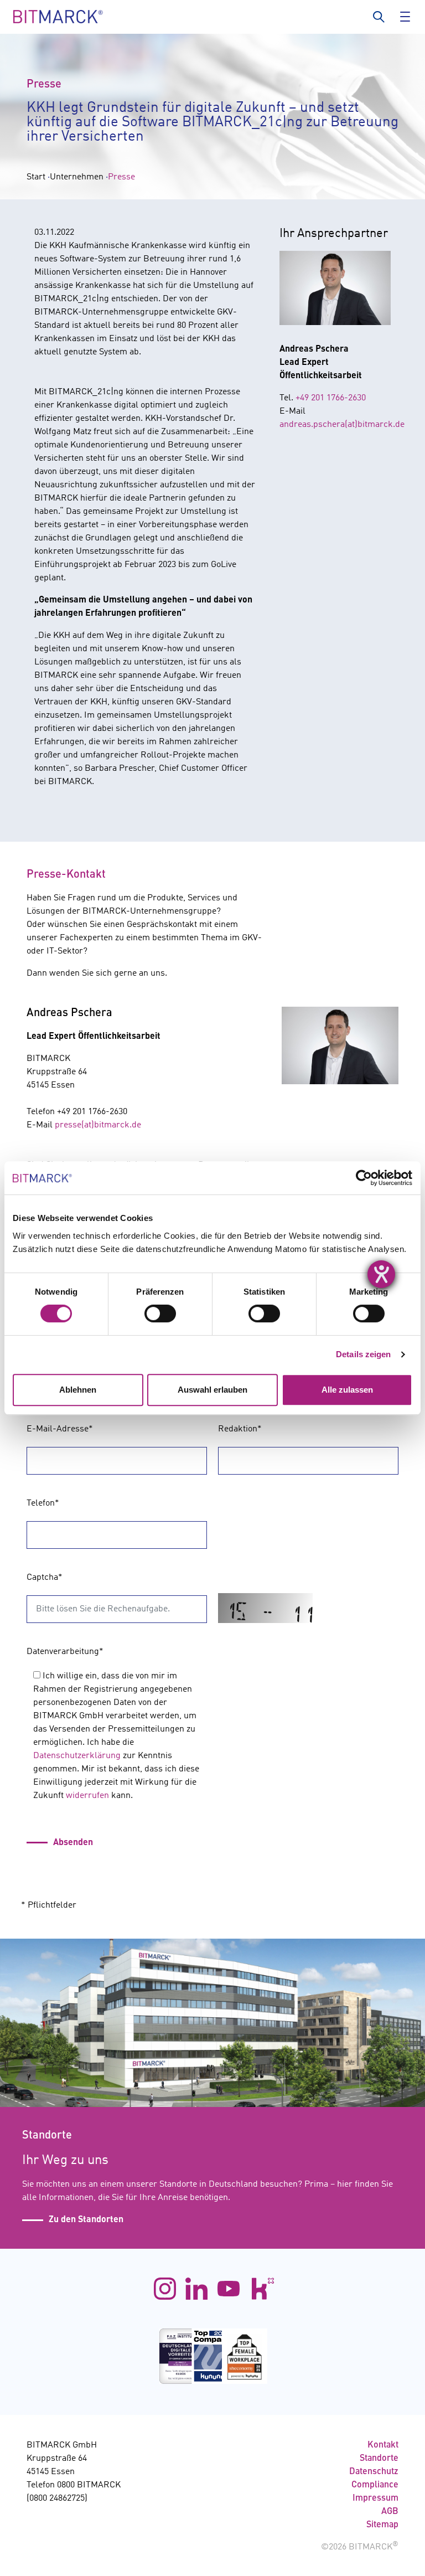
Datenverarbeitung (65, 1652)
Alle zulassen (347, 1390)
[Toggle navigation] (403, 17)
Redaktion (240, 1429)
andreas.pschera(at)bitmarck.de (342, 425)
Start (36, 177)
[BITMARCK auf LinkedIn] (196, 2289)
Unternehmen (77, 177)
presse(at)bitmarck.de (98, 1125)
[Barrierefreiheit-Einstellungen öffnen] (381, 1274)
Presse (121, 177)
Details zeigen (363, 1354)
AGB (390, 2512)
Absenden (73, 1843)
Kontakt (383, 2445)
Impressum (375, 2498)
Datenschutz (374, 2472)
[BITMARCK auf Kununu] (260, 2289)
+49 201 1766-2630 (331, 398)
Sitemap (382, 2525)
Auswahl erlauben (212, 1390)
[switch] (160, 1313)
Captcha (45, 1578)
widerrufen (87, 1796)
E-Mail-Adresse (60, 1429)
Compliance (375, 2485)
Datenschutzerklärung (77, 1756)
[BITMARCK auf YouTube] (229, 2289)
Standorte (379, 2459)
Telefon (43, 1503)
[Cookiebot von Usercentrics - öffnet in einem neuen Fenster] (364, 1178)
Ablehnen (78, 1390)
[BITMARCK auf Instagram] (165, 2289)
